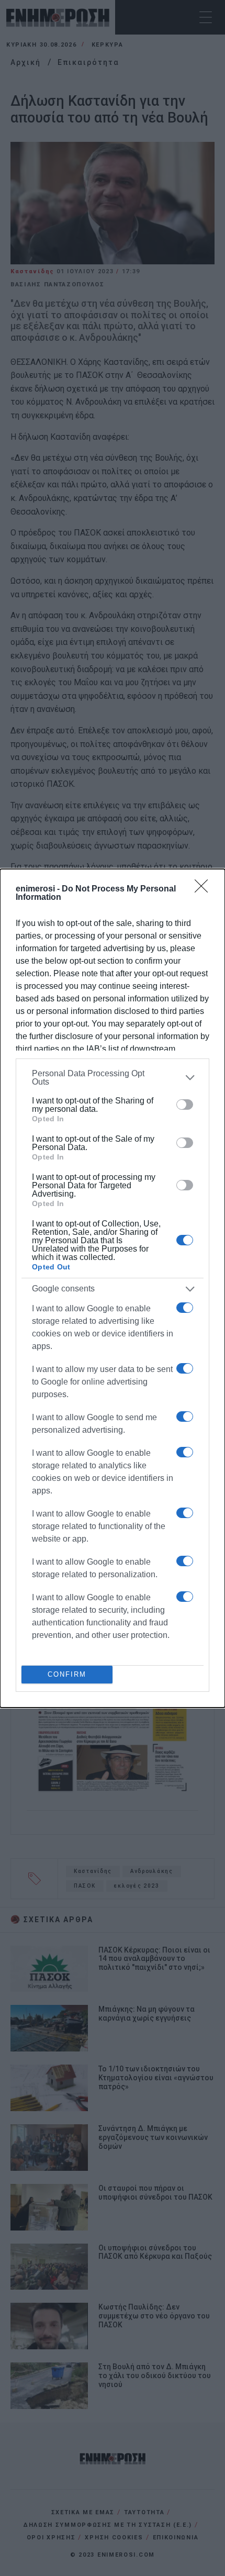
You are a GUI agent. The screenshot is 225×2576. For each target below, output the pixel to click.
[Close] (205, 889)
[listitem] (113, 1078)
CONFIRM (67, 1674)
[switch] (185, 1105)
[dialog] (113, 1288)
